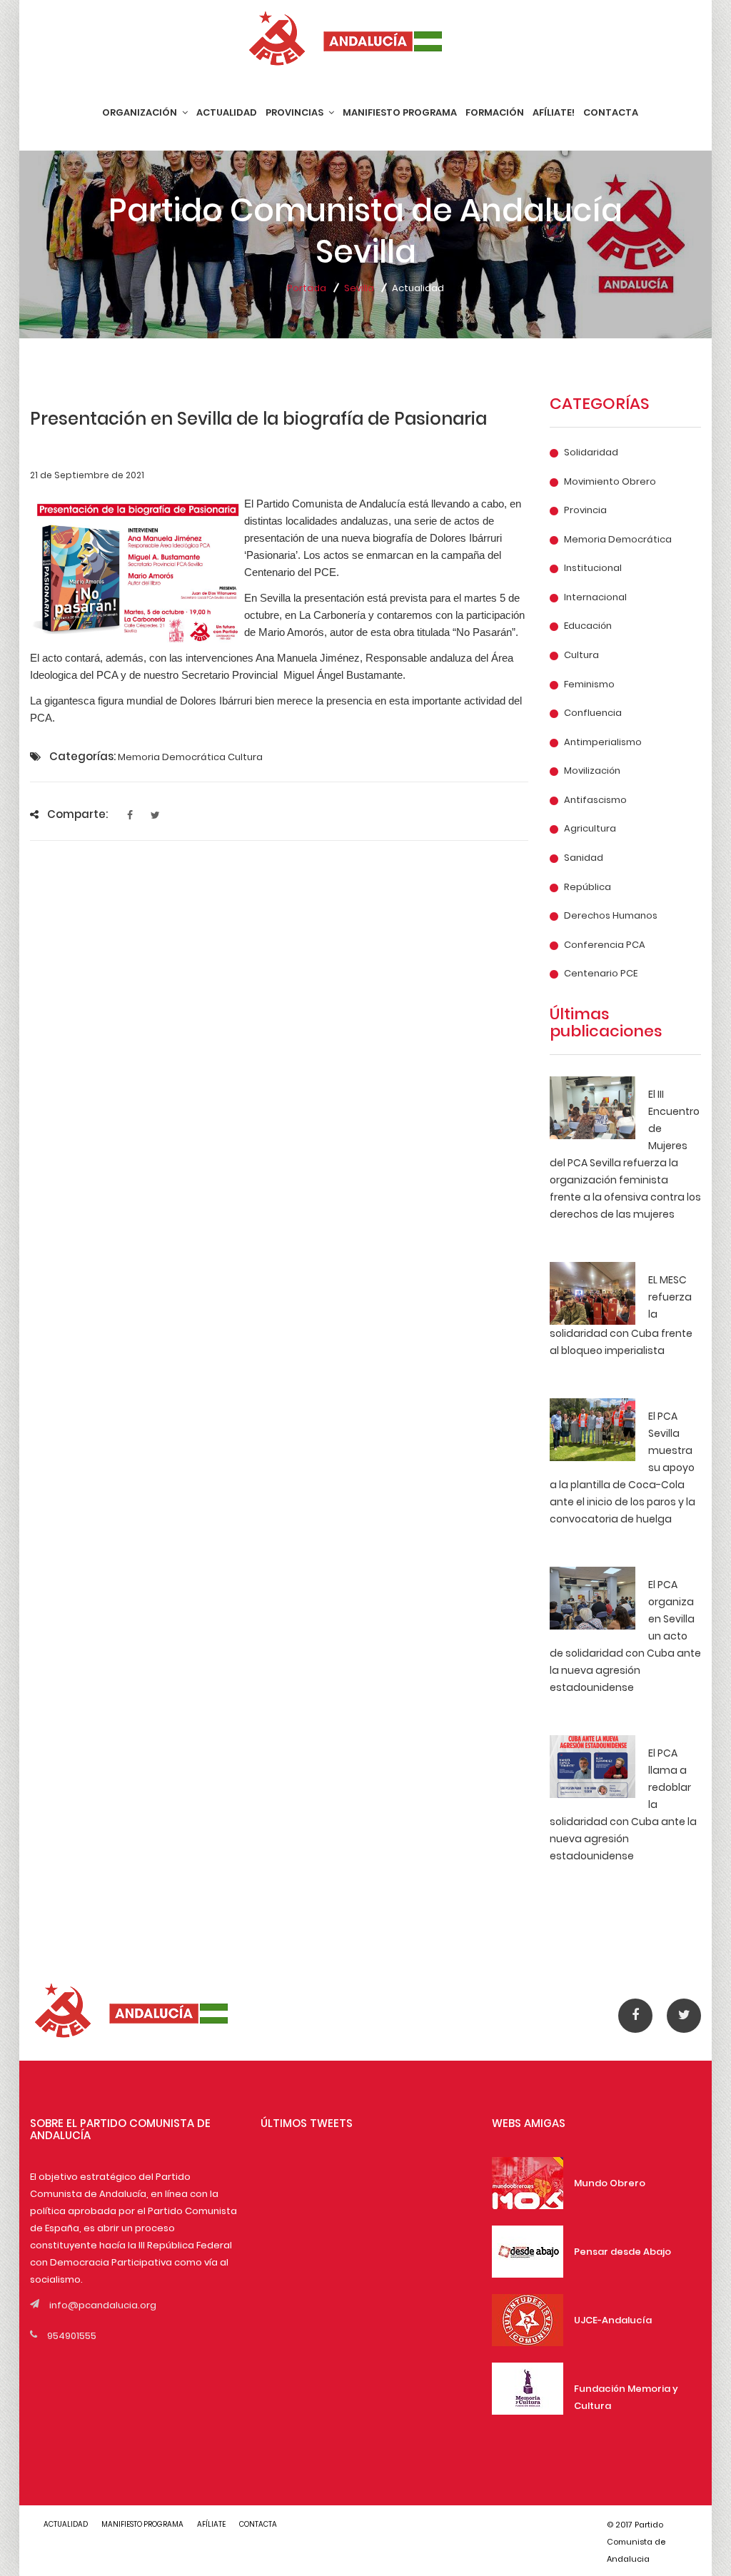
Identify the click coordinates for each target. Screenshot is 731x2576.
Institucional (593, 568)
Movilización (592, 771)
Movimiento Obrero (610, 482)
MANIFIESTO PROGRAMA (400, 112)
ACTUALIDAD (227, 112)
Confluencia (593, 713)
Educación (588, 626)
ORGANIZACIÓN (141, 112)
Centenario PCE (601, 974)
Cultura (581, 655)
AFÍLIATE (211, 2524)
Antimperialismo (603, 742)
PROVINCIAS (296, 112)
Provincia (585, 510)
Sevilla (359, 288)
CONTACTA (611, 112)
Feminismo (589, 685)
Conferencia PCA (605, 945)
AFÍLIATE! (554, 112)
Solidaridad (591, 453)
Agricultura (590, 829)
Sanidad (584, 858)
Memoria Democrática (618, 540)
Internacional (595, 597)
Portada (307, 288)
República (588, 887)
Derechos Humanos (611, 916)
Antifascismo (595, 800)
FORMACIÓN (495, 112)
